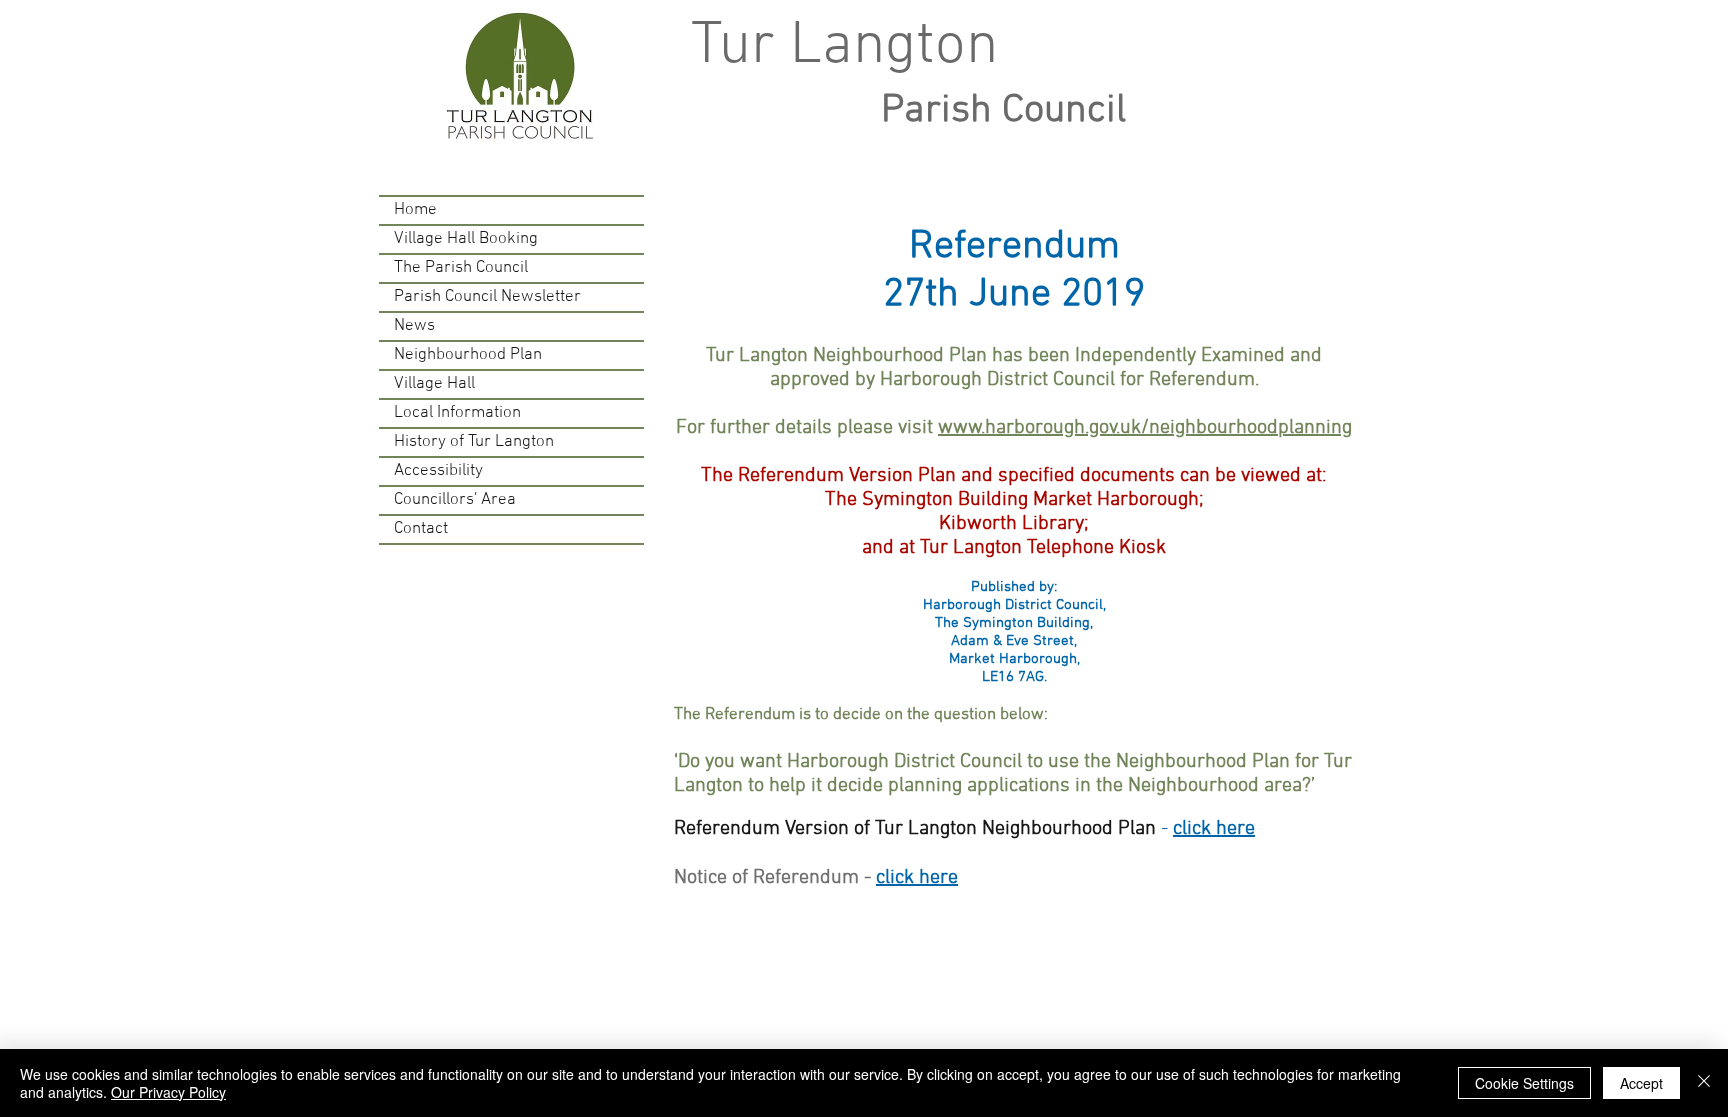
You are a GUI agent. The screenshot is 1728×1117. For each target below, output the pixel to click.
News (414, 326)
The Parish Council (461, 268)
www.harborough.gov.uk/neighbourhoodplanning (1145, 428)
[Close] (1704, 1083)
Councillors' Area (455, 500)
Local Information (457, 413)
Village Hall (434, 384)
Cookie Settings (1524, 1083)
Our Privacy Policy (168, 1092)
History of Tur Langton (474, 442)
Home (415, 210)
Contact (421, 529)
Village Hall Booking (466, 239)
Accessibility (438, 471)
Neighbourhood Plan (468, 355)
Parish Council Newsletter (487, 297)
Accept (1641, 1083)
